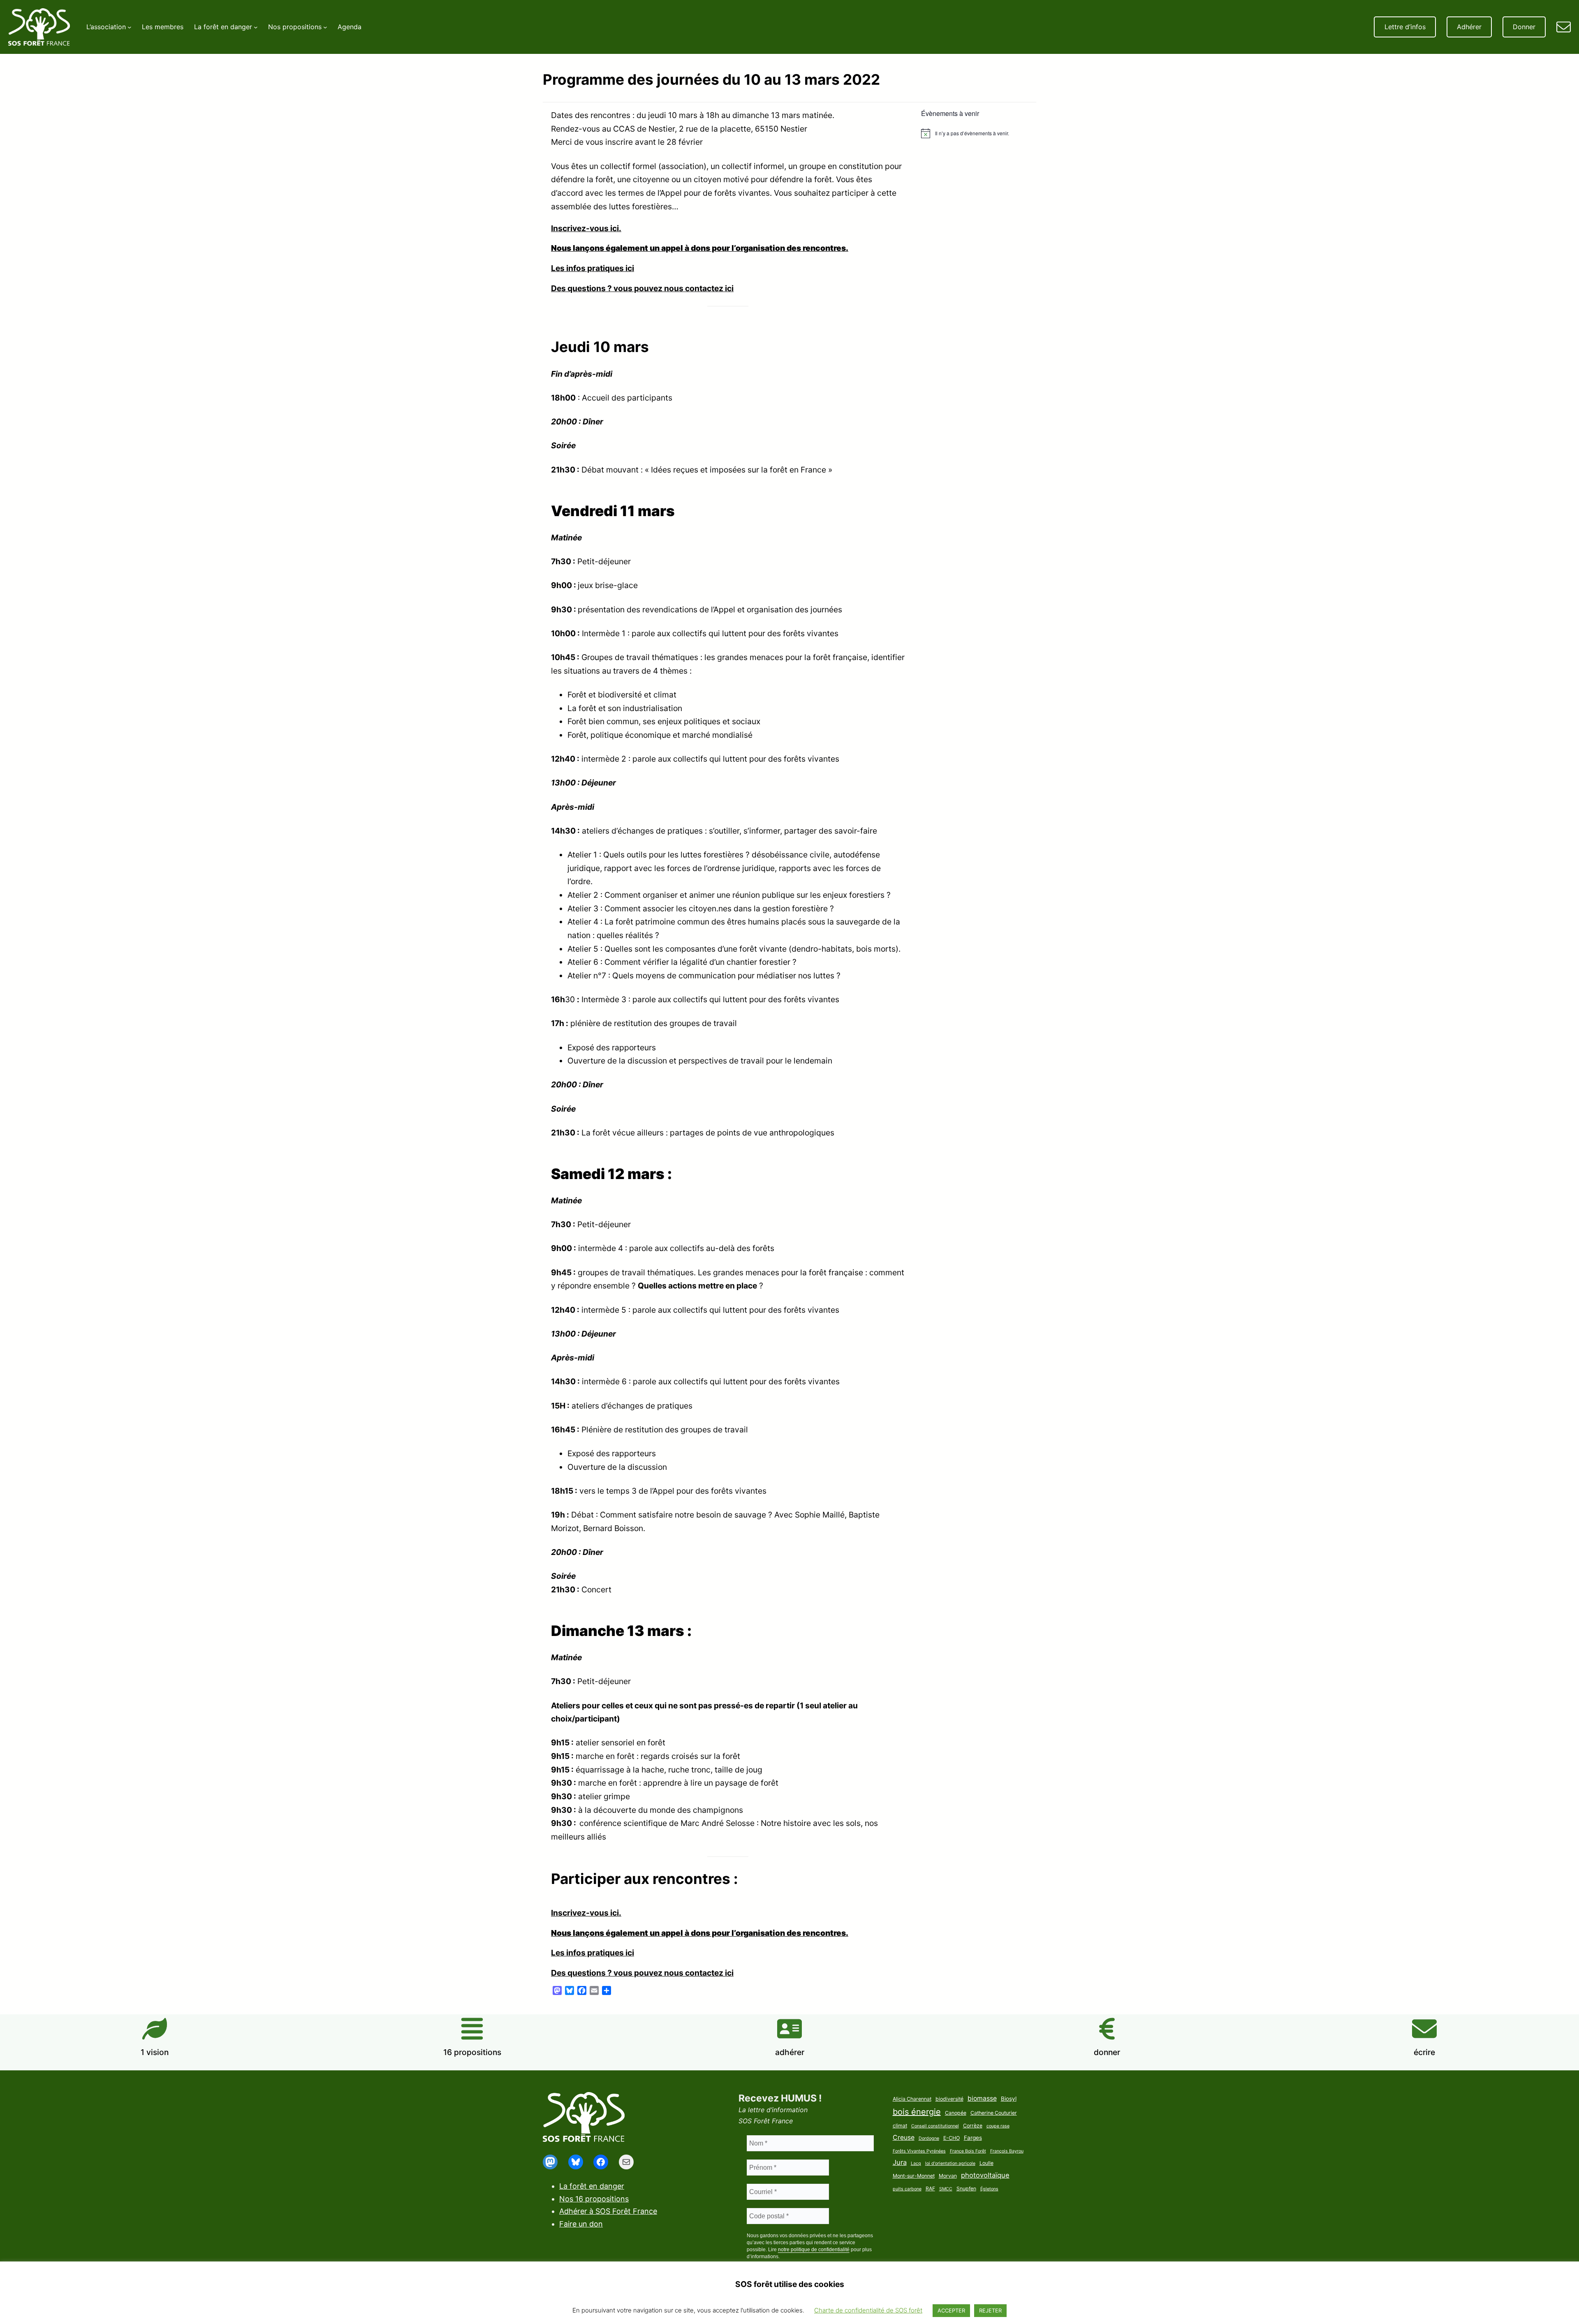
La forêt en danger (592, 2186)
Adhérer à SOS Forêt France (608, 2211)
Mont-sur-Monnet (914, 2176)
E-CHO (952, 2138)
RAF (930, 2188)
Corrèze (973, 2126)
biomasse (982, 2098)
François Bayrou (1007, 2151)
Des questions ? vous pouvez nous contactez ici (642, 288)
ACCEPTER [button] (951, 2310)
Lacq (916, 2163)
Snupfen (966, 2188)
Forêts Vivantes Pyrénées (919, 2151)
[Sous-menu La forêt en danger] (256, 27)
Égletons (989, 2189)
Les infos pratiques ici (593, 268)
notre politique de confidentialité (814, 2250)
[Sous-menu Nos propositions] (325, 27)
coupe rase (998, 2126)
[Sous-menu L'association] (130, 27)
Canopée (956, 2113)
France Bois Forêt (968, 2151)
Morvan (948, 2176)
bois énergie (917, 2112)
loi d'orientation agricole (950, 2163)
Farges (973, 2138)
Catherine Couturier (994, 2113)
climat (900, 2126)
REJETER (990, 2310)
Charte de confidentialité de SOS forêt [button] (868, 2310)
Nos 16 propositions (594, 2199)
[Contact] (1564, 27)
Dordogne (929, 2138)
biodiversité (949, 2099)
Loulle (986, 2163)
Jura (900, 2162)
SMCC (946, 2189)
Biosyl (1009, 2099)
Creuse (904, 2137)
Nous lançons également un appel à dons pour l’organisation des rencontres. (700, 248)
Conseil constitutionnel (935, 2126)
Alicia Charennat (912, 2099)
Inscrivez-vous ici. (586, 228)
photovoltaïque (985, 2175)
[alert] (975, 133)
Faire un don (581, 2224)
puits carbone (907, 2189)
